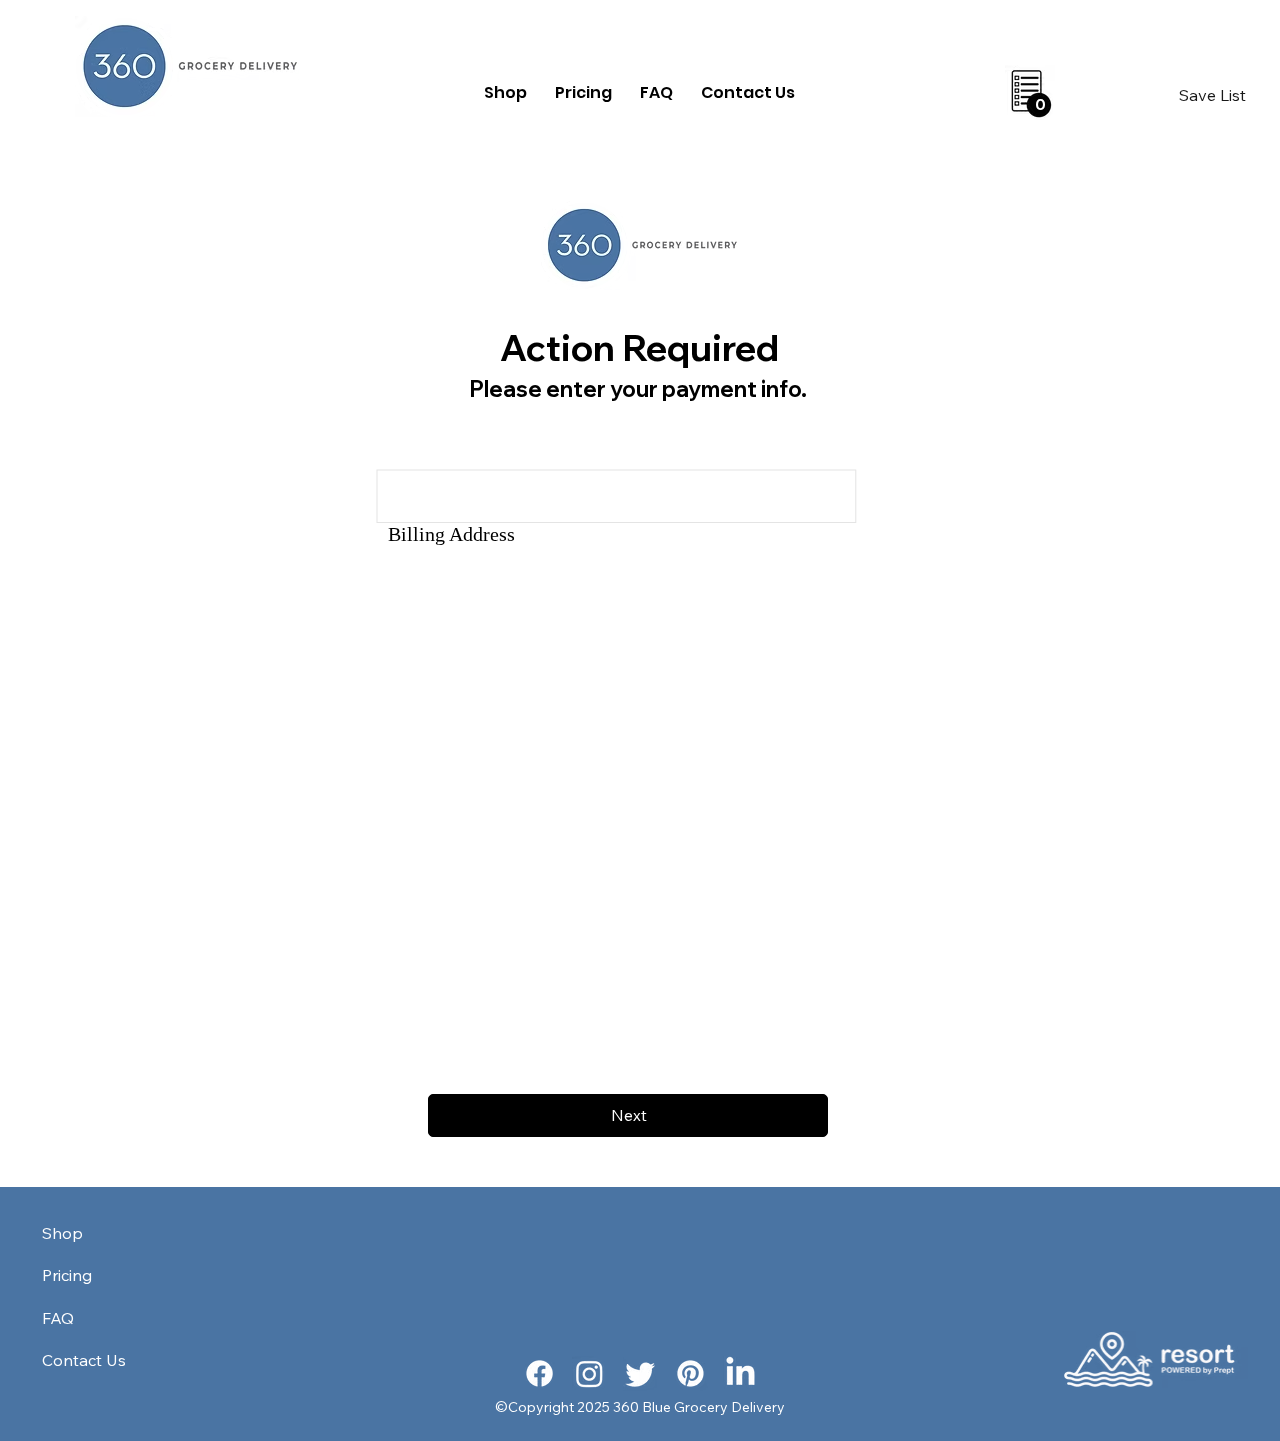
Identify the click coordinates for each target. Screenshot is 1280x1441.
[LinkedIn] (740, 1373)
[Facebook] (539, 1373)
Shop (62, 1233)
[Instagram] (589, 1373)
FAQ (58, 1318)
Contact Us (84, 1360)
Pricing (67, 1275)
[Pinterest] (690, 1373)
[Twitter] (640, 1373)
